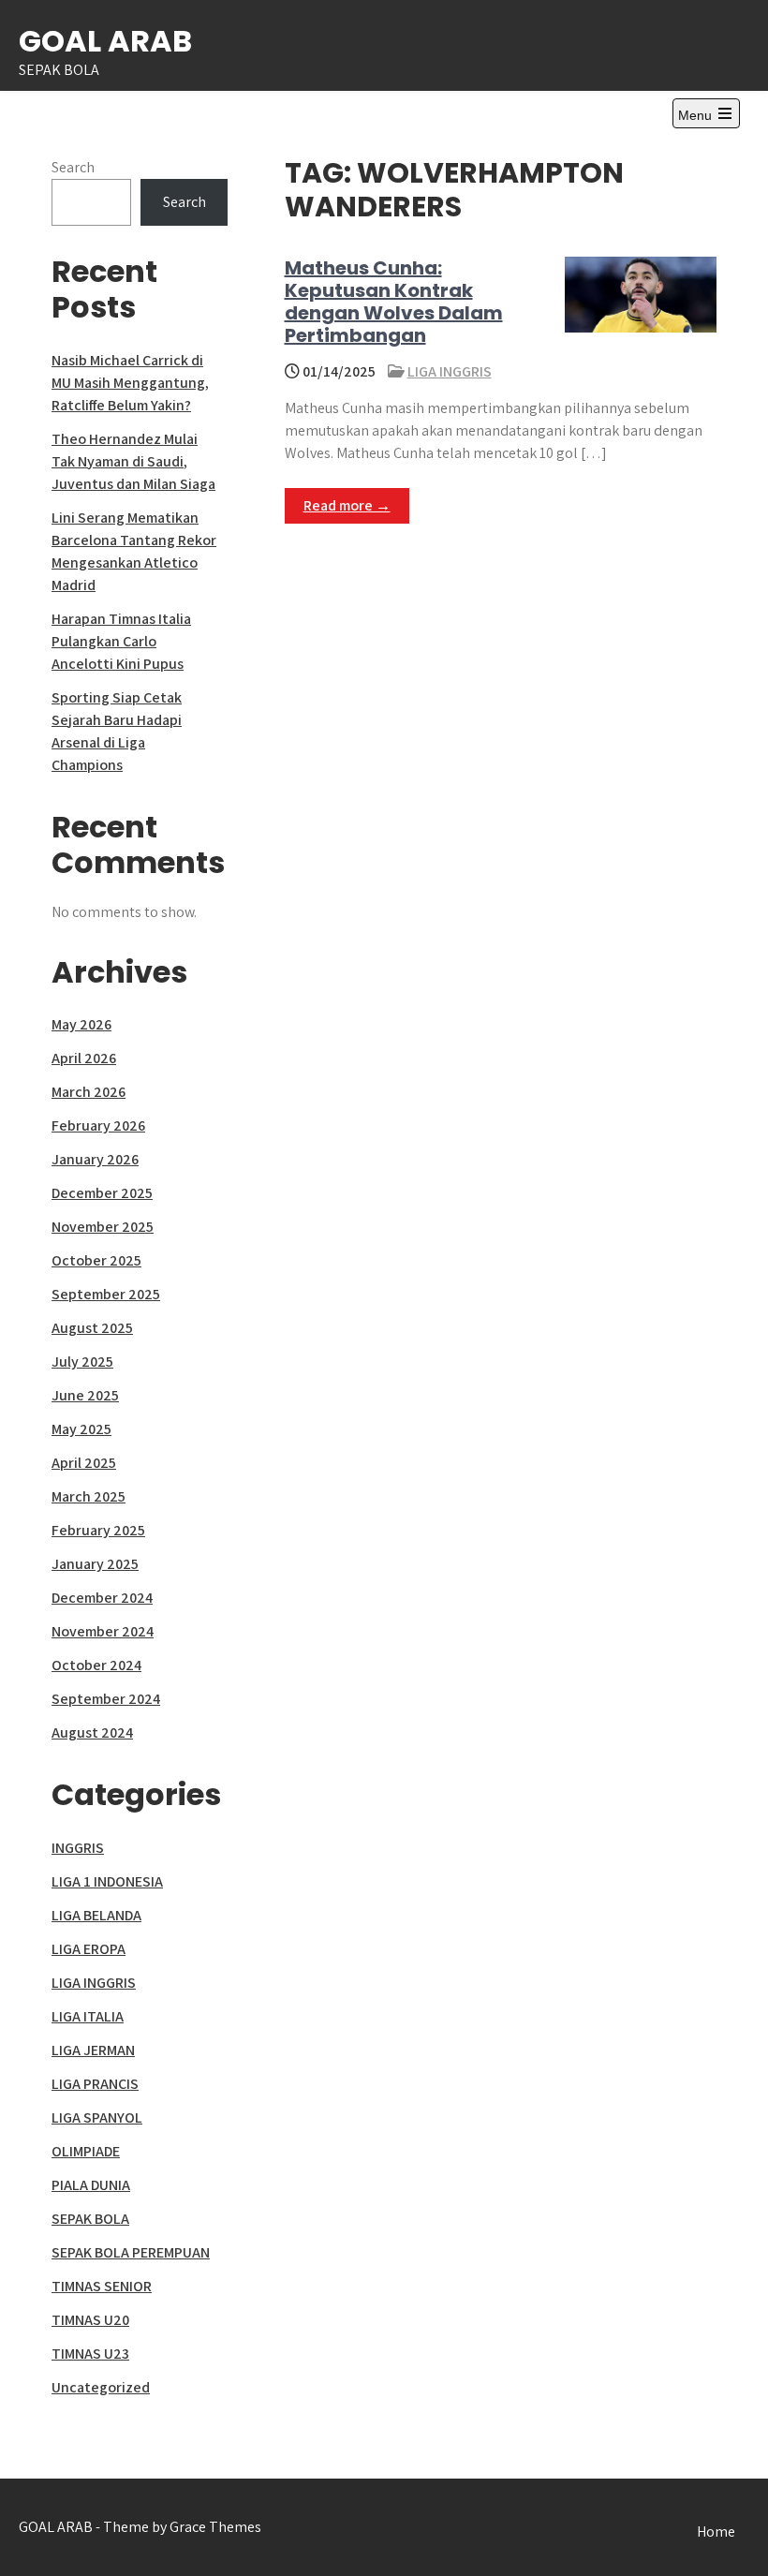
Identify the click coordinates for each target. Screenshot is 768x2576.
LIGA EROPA (89, 1949)
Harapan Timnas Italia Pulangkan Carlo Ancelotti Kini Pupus (121, 641)
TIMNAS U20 (90, 2320)
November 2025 (103, 1227)
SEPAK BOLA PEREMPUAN (131, 2252)
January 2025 (95, 1564)
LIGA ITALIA (88, 2016)
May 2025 (81, 1429)
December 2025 (102, 1193)
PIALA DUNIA (91, 2185)
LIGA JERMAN (93, 2050)
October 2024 (96, 1665)
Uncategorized (101, 2387)
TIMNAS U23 (90, 2354)
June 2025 (85, 1395)
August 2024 (92, 1732)
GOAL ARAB (105, 41)
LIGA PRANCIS (95, 2084)
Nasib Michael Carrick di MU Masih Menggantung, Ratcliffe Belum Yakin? (130, 383)
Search (73, 167)
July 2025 (82, 1362)
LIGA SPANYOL (97, 2117)
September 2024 (106, 1699)
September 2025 (106, 1294)
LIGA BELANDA (96, 1915)
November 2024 (103, 1631)
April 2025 (84, 1463)
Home (716, 2532)
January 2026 (95, 1159)
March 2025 (89, 1496)
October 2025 (96, 1260)
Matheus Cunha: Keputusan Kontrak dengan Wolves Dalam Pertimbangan (394, 302)
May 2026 (81, 1024)
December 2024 (102, 1598)
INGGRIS (78, 1848)
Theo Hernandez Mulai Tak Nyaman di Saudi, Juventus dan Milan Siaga (133, 461)
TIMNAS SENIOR (102, 2286)
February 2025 (98, 1530)
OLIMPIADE (86, 2151)
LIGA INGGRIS (450, 371)
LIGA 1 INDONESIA (107, 1881)
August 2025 (92, 1328)
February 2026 (98, 1125)
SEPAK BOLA (90, 2219)
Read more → (347, 505)
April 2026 (84, 1058)
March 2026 (89, 1092)
